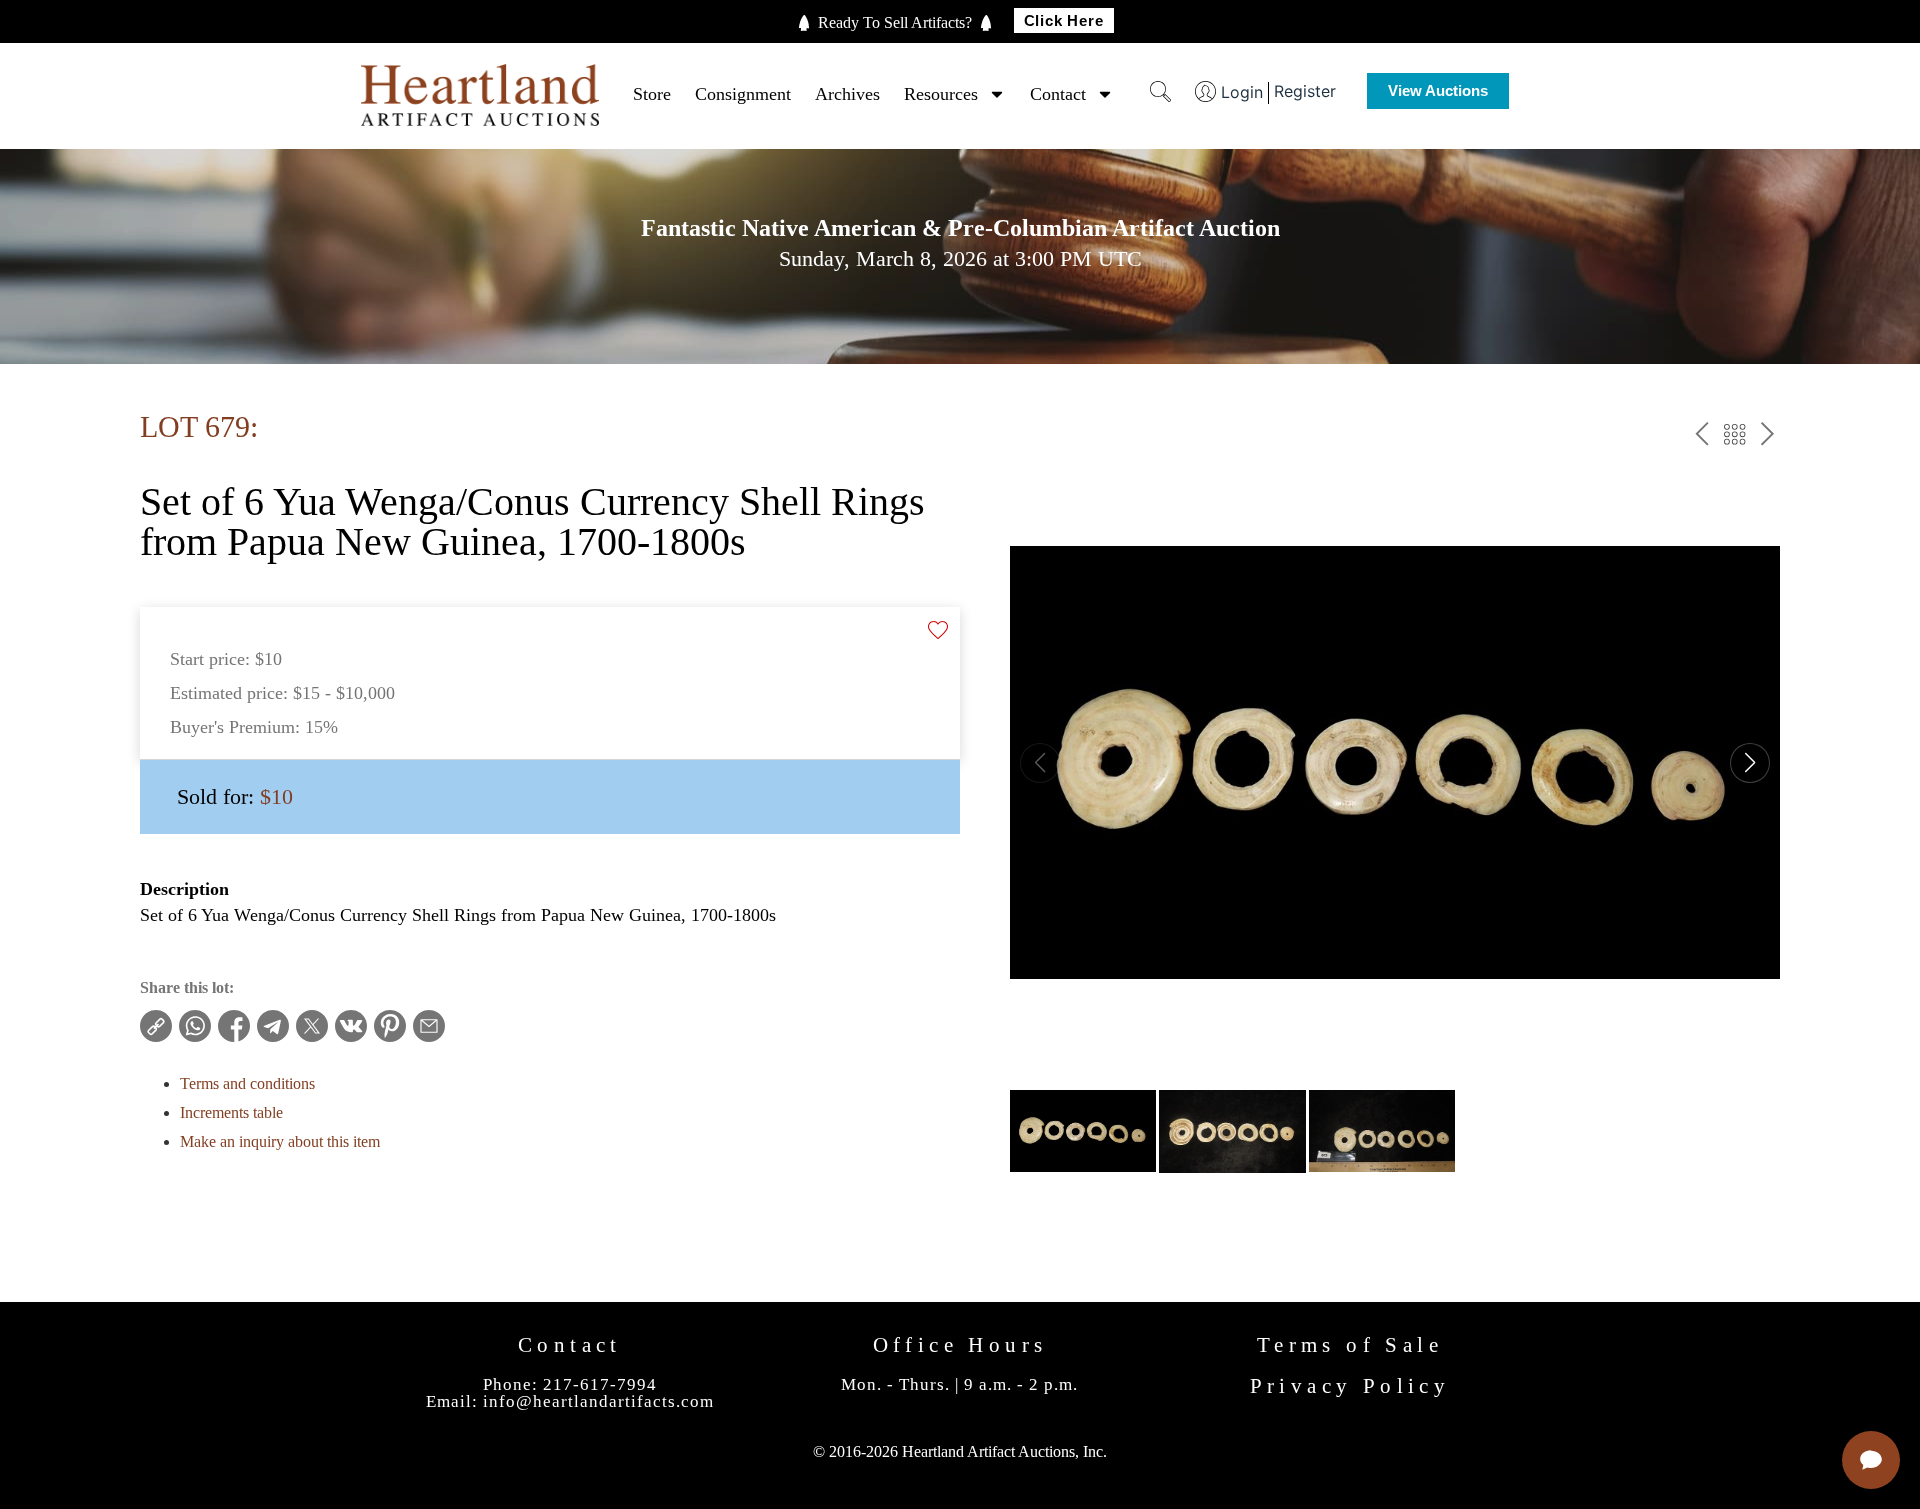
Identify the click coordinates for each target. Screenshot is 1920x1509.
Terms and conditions (247, 1083)
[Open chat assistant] (1871, 1460)
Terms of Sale (1350, 1345)
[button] (1750, 763)
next (1767, 437)
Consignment (743, 94)
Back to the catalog (1734, 437)
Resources (941, 94)
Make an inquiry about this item (280, 1141)
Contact (1058, 94)
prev (1701, 437)
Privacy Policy (1350, 1386)
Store (652, 94)
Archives (847, 94)
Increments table (231, 1112)
